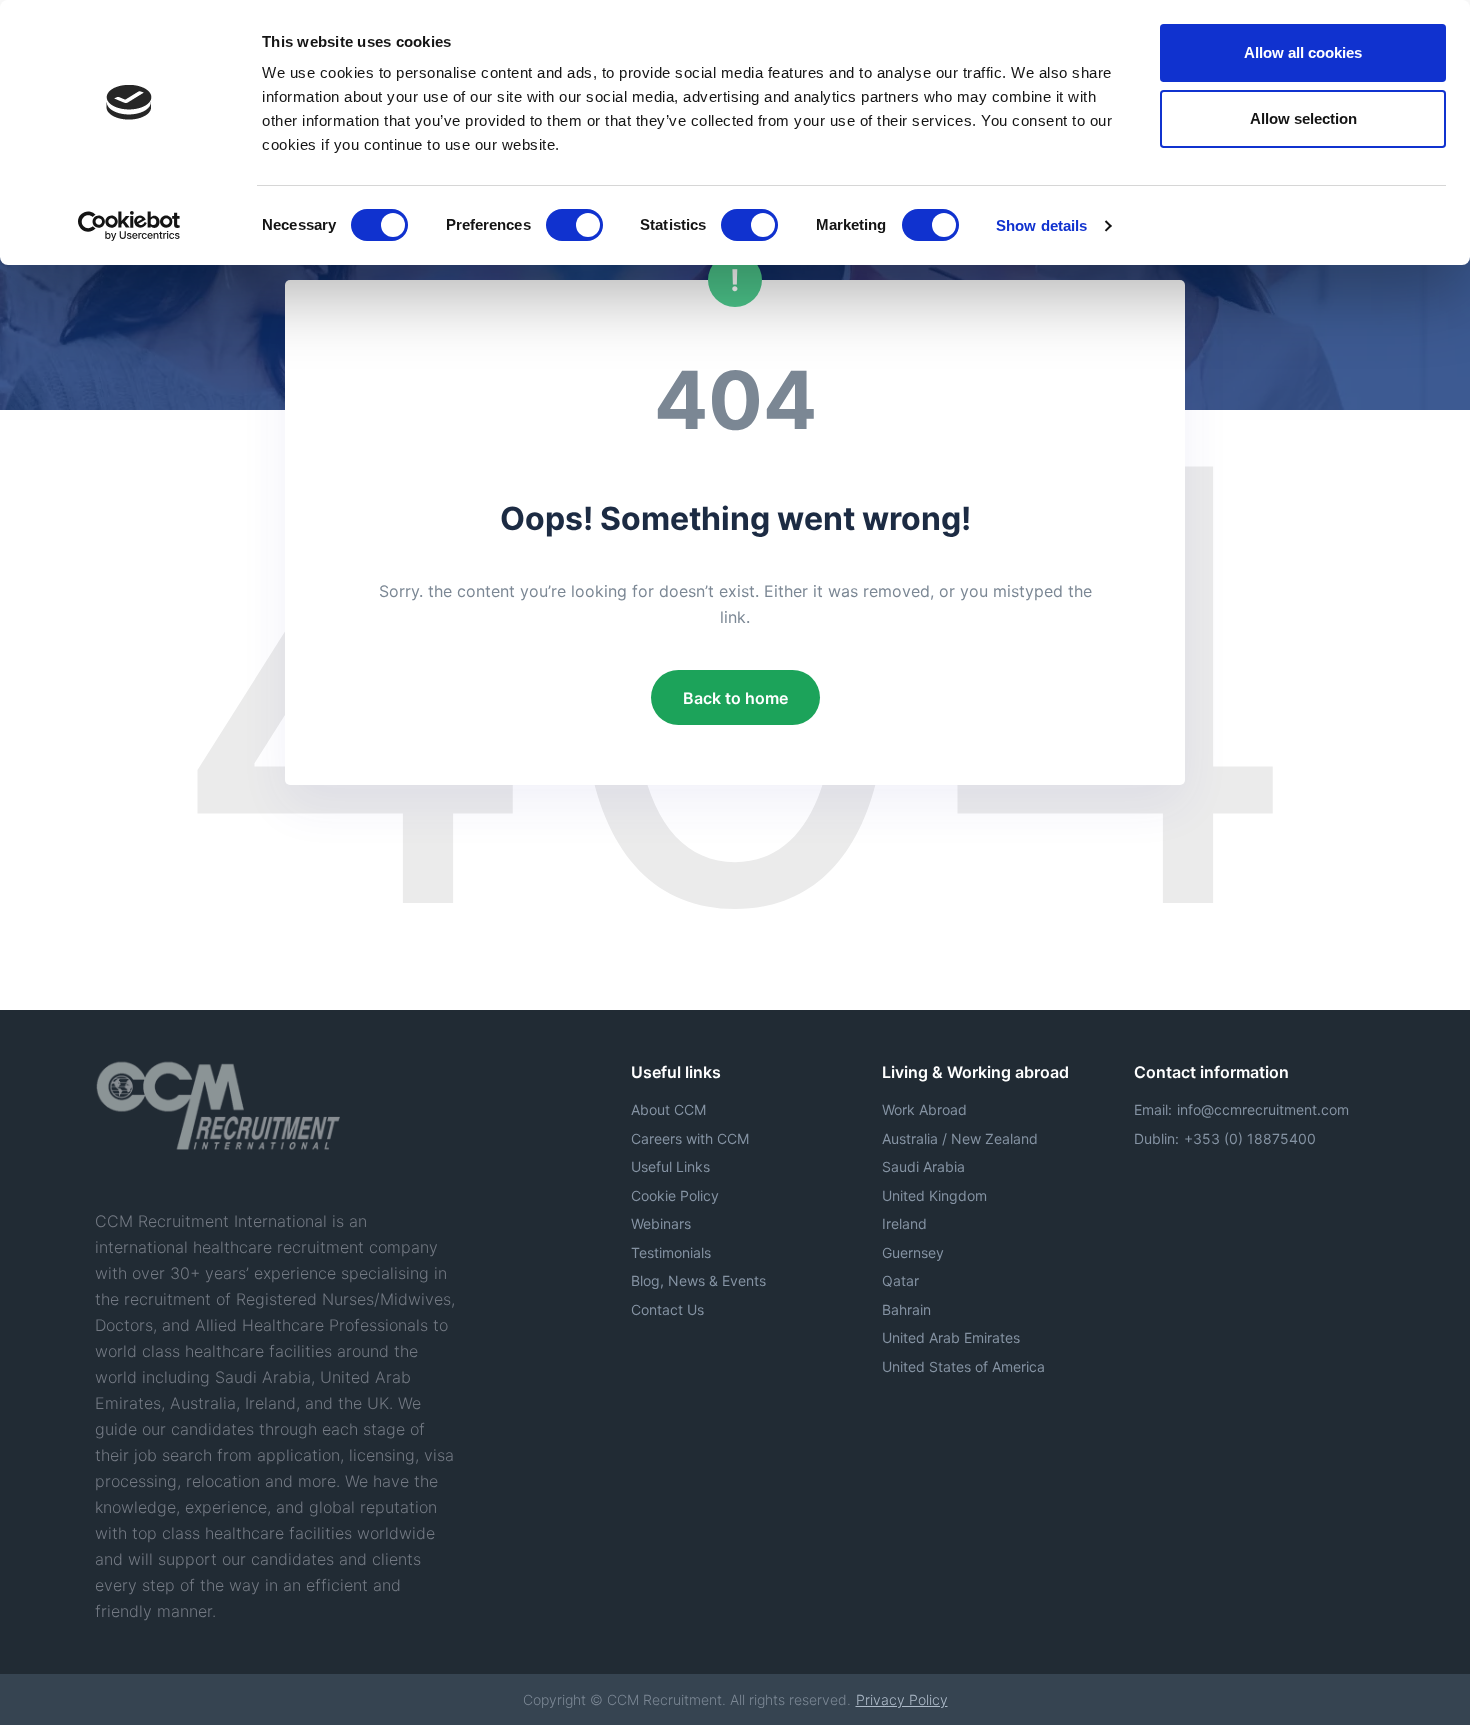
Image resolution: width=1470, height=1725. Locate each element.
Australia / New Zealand (960, 1138)
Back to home (735, 698)
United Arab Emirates (951, 1337)
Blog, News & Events (698, 1280)
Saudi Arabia (923, 1166)
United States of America (963, 1366)
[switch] (574, 225)
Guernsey (913, 1252)
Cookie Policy (675, 1195)
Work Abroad (924, 1109)
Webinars (661, 1223)
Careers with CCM (690, 1138)
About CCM (668, 1109)
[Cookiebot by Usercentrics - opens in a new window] (129, 226)
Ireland (904, 1223)
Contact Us (667, 1309)
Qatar (900, 1280)
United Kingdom (934, 1195)
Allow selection (1303, 118)
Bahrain (906, 1309)
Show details (1041, 225)
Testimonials (671, 1252)
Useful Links (670, 1166)
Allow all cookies (1303, 52)
